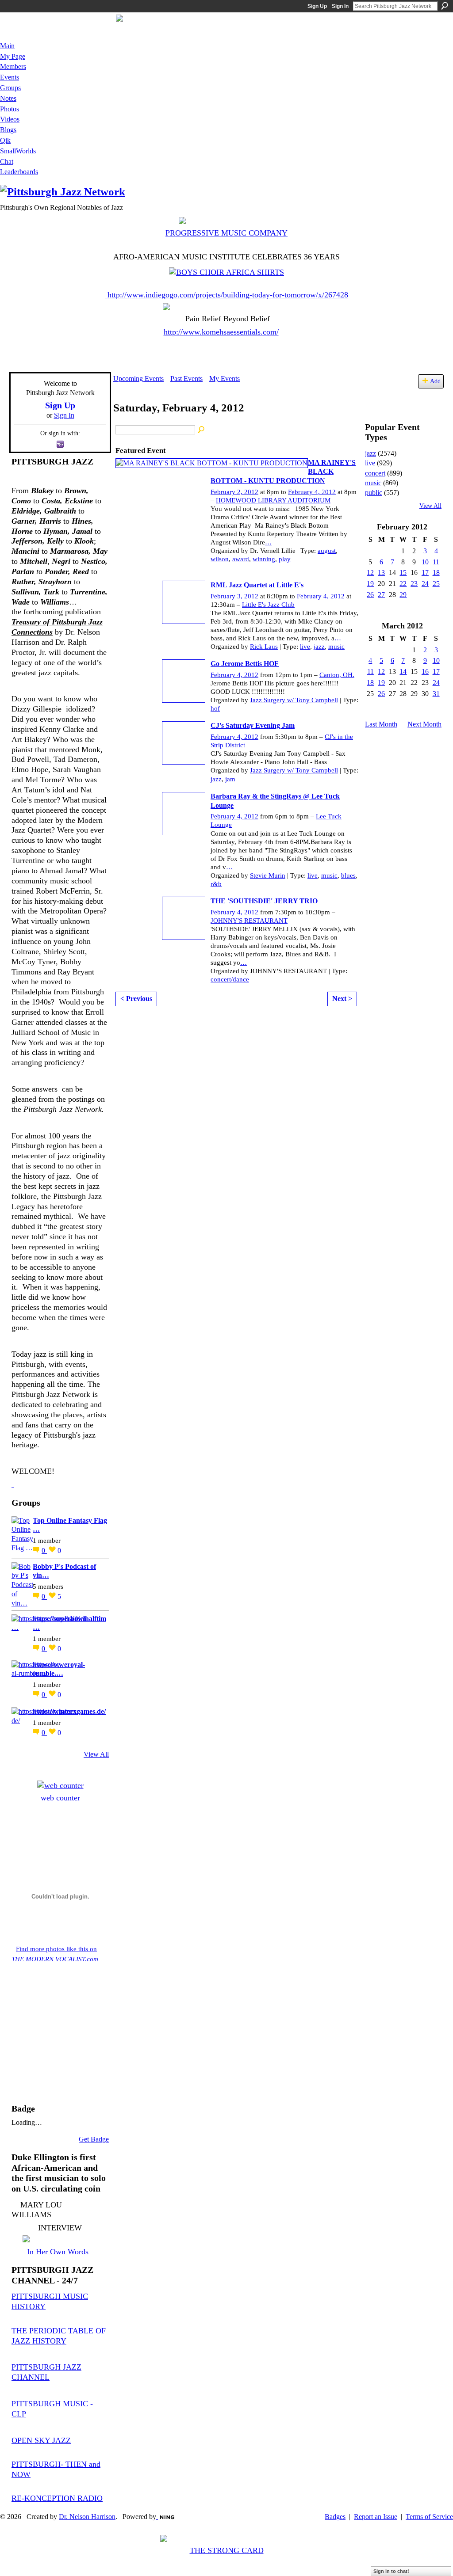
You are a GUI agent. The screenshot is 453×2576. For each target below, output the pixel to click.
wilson (220, 559)
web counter (60, 1798)
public (374, 493)
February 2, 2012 (234, 492)
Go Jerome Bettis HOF (245, 664)
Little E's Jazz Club (268, 605)
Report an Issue (376, 2517)
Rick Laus (264, 647)
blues (348, 875)
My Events (225, 379)
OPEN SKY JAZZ (41, 2440)
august (327, 551)
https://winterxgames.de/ (69, 1711)
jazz (319, 647)
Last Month (381, 724)
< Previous (136, 999)
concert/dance (230, 979)
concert (375, 473)
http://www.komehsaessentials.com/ (221, 332)
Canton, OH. (337, 675)
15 (403, 573)
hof (215, 708)
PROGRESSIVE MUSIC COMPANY (226, 233)
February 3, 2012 (234, 596)
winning (264, 559)
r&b (216, 884)
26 (370, 595)
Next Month (424, 724)
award (241, 559)
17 (425, 573)
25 (436, 584)
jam (230, 779)
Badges (335, 2517)
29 (403, 595)
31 (436, 694)
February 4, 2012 (312, 492)
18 (436, 573)
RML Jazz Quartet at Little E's (257, 585)
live (305, 647)
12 (370, 573)
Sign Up (317, 6)
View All (96, 1754)
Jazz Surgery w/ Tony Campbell (294, 700)
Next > (342, 999)
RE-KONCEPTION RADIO (57, 2498)
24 (425, 584)
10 (425, 562)
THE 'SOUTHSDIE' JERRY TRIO (264, 901)
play (285, 559)
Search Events (202, 430)
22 (403, 584)
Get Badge (94, 2139)
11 (436, 562)
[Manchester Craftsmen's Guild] (13, 1484)
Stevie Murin (268, 875)
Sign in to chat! (391, 2571)
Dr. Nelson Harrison (87, 2517)
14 (403, 672)
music (336, 647)
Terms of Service (429, 2517)
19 (370, 584)
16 (425, 672)
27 (381, 595)
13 (381, 573)
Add (435, 381)
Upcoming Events (138, 379)
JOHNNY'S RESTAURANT (249, 921)
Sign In (340, 6)
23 (414, 584)
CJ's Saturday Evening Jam (253, 725)
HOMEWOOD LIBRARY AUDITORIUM (273, 500)
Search (445, 6)
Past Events (186, 379)
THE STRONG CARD (227, 2550)
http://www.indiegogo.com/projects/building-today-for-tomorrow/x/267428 (228, 295)
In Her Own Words (58, 2252)
